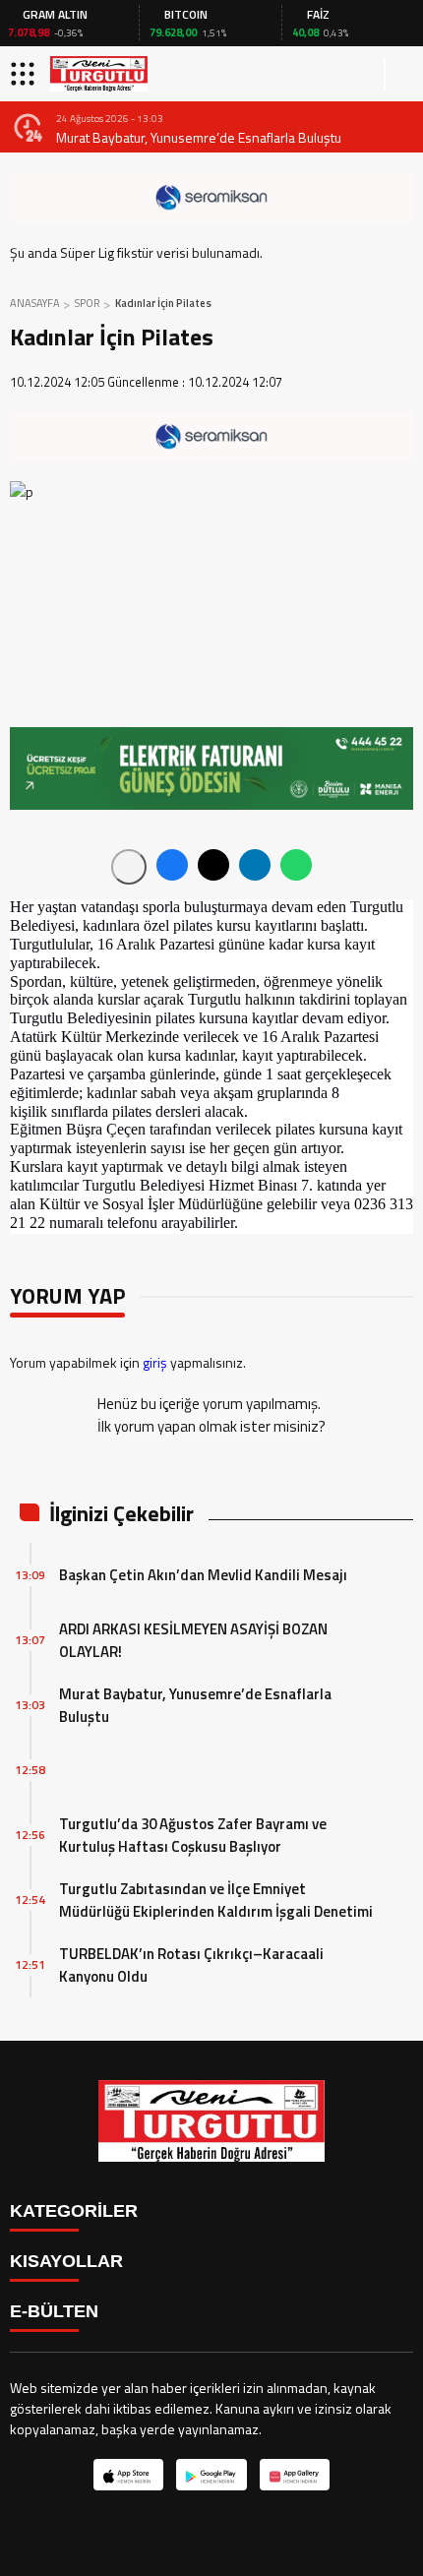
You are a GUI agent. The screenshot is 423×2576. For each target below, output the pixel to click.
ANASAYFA (35, 303)
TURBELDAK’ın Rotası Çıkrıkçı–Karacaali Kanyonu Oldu (191, 1965)
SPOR (88, 303)
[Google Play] (211, 2475)
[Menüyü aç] (25, 74)
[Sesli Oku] (129, 867)
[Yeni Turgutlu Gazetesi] (99, 74)
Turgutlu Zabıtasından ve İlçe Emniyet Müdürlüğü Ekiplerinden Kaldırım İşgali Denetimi (216, 1900)
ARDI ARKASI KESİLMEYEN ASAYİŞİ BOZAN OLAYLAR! (193, 1640)
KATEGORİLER (74, 2211)
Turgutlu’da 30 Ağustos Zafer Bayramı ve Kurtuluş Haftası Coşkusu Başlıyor (193, 1835)
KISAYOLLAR (66, 2261)
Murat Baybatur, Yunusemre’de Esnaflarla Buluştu (199, 137)
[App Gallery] (295, 2475)
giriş (155, 1362)
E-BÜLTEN (54, 2311)
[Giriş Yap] (399, 74)
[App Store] (128, 2475)
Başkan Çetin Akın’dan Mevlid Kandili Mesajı (203, 1575)
